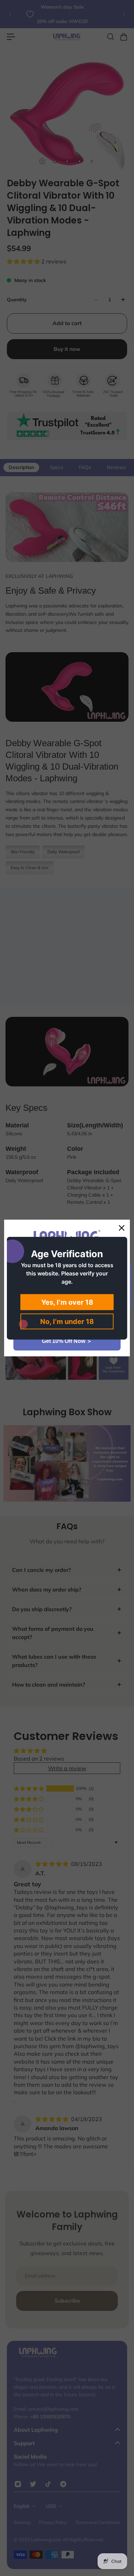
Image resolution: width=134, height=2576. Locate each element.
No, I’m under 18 (67, 1321)
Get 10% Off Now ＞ (67, 1341)
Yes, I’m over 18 (67, 1302)
